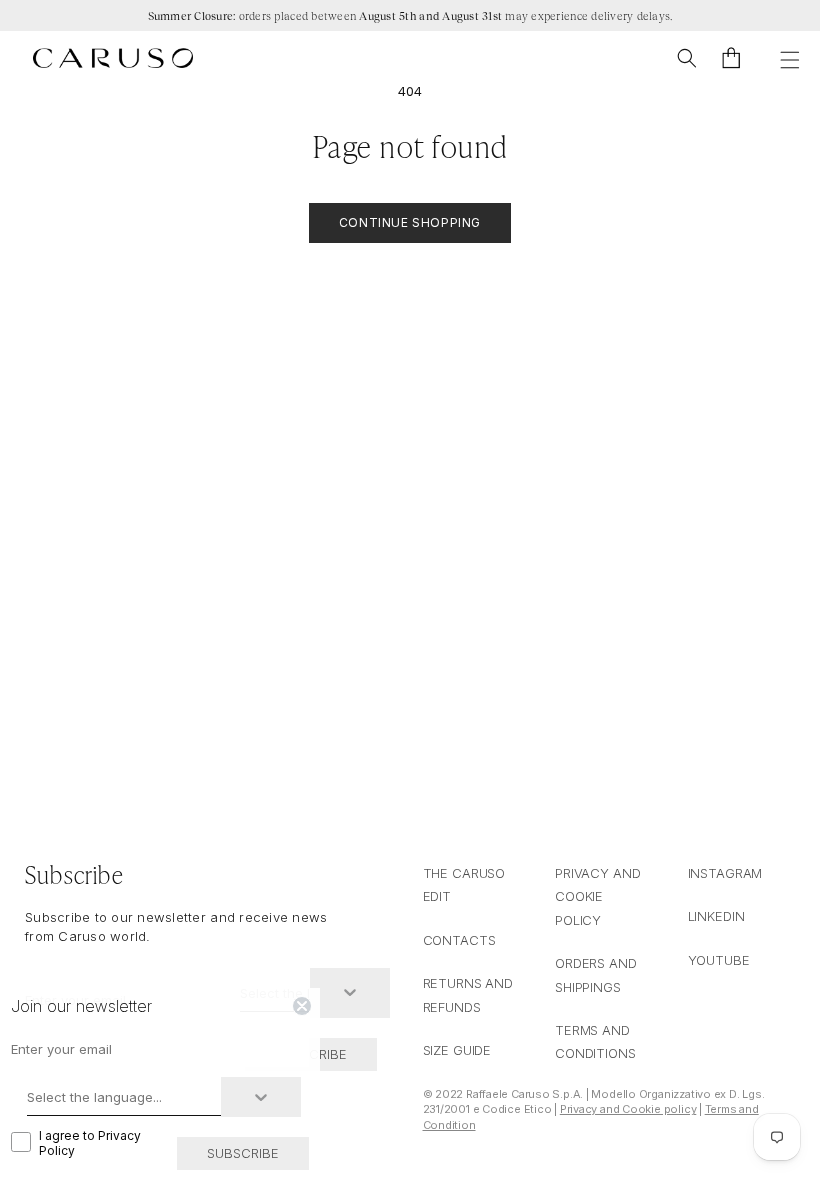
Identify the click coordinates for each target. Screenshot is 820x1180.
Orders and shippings (596, 974)
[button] (687, 58)
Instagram (725, 873)
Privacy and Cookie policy (628, 1109)
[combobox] (124, 1097)
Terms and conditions (595, 1041)
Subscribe (243, 1153)
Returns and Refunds (468, 994)
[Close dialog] (302, 1006)
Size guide (457, 1050)
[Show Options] (350, 993)
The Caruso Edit (464, 884)
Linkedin (716, 916)
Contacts (459, 940)
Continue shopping (410, 222)
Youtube (719, 960)
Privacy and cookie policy (598, 896)
